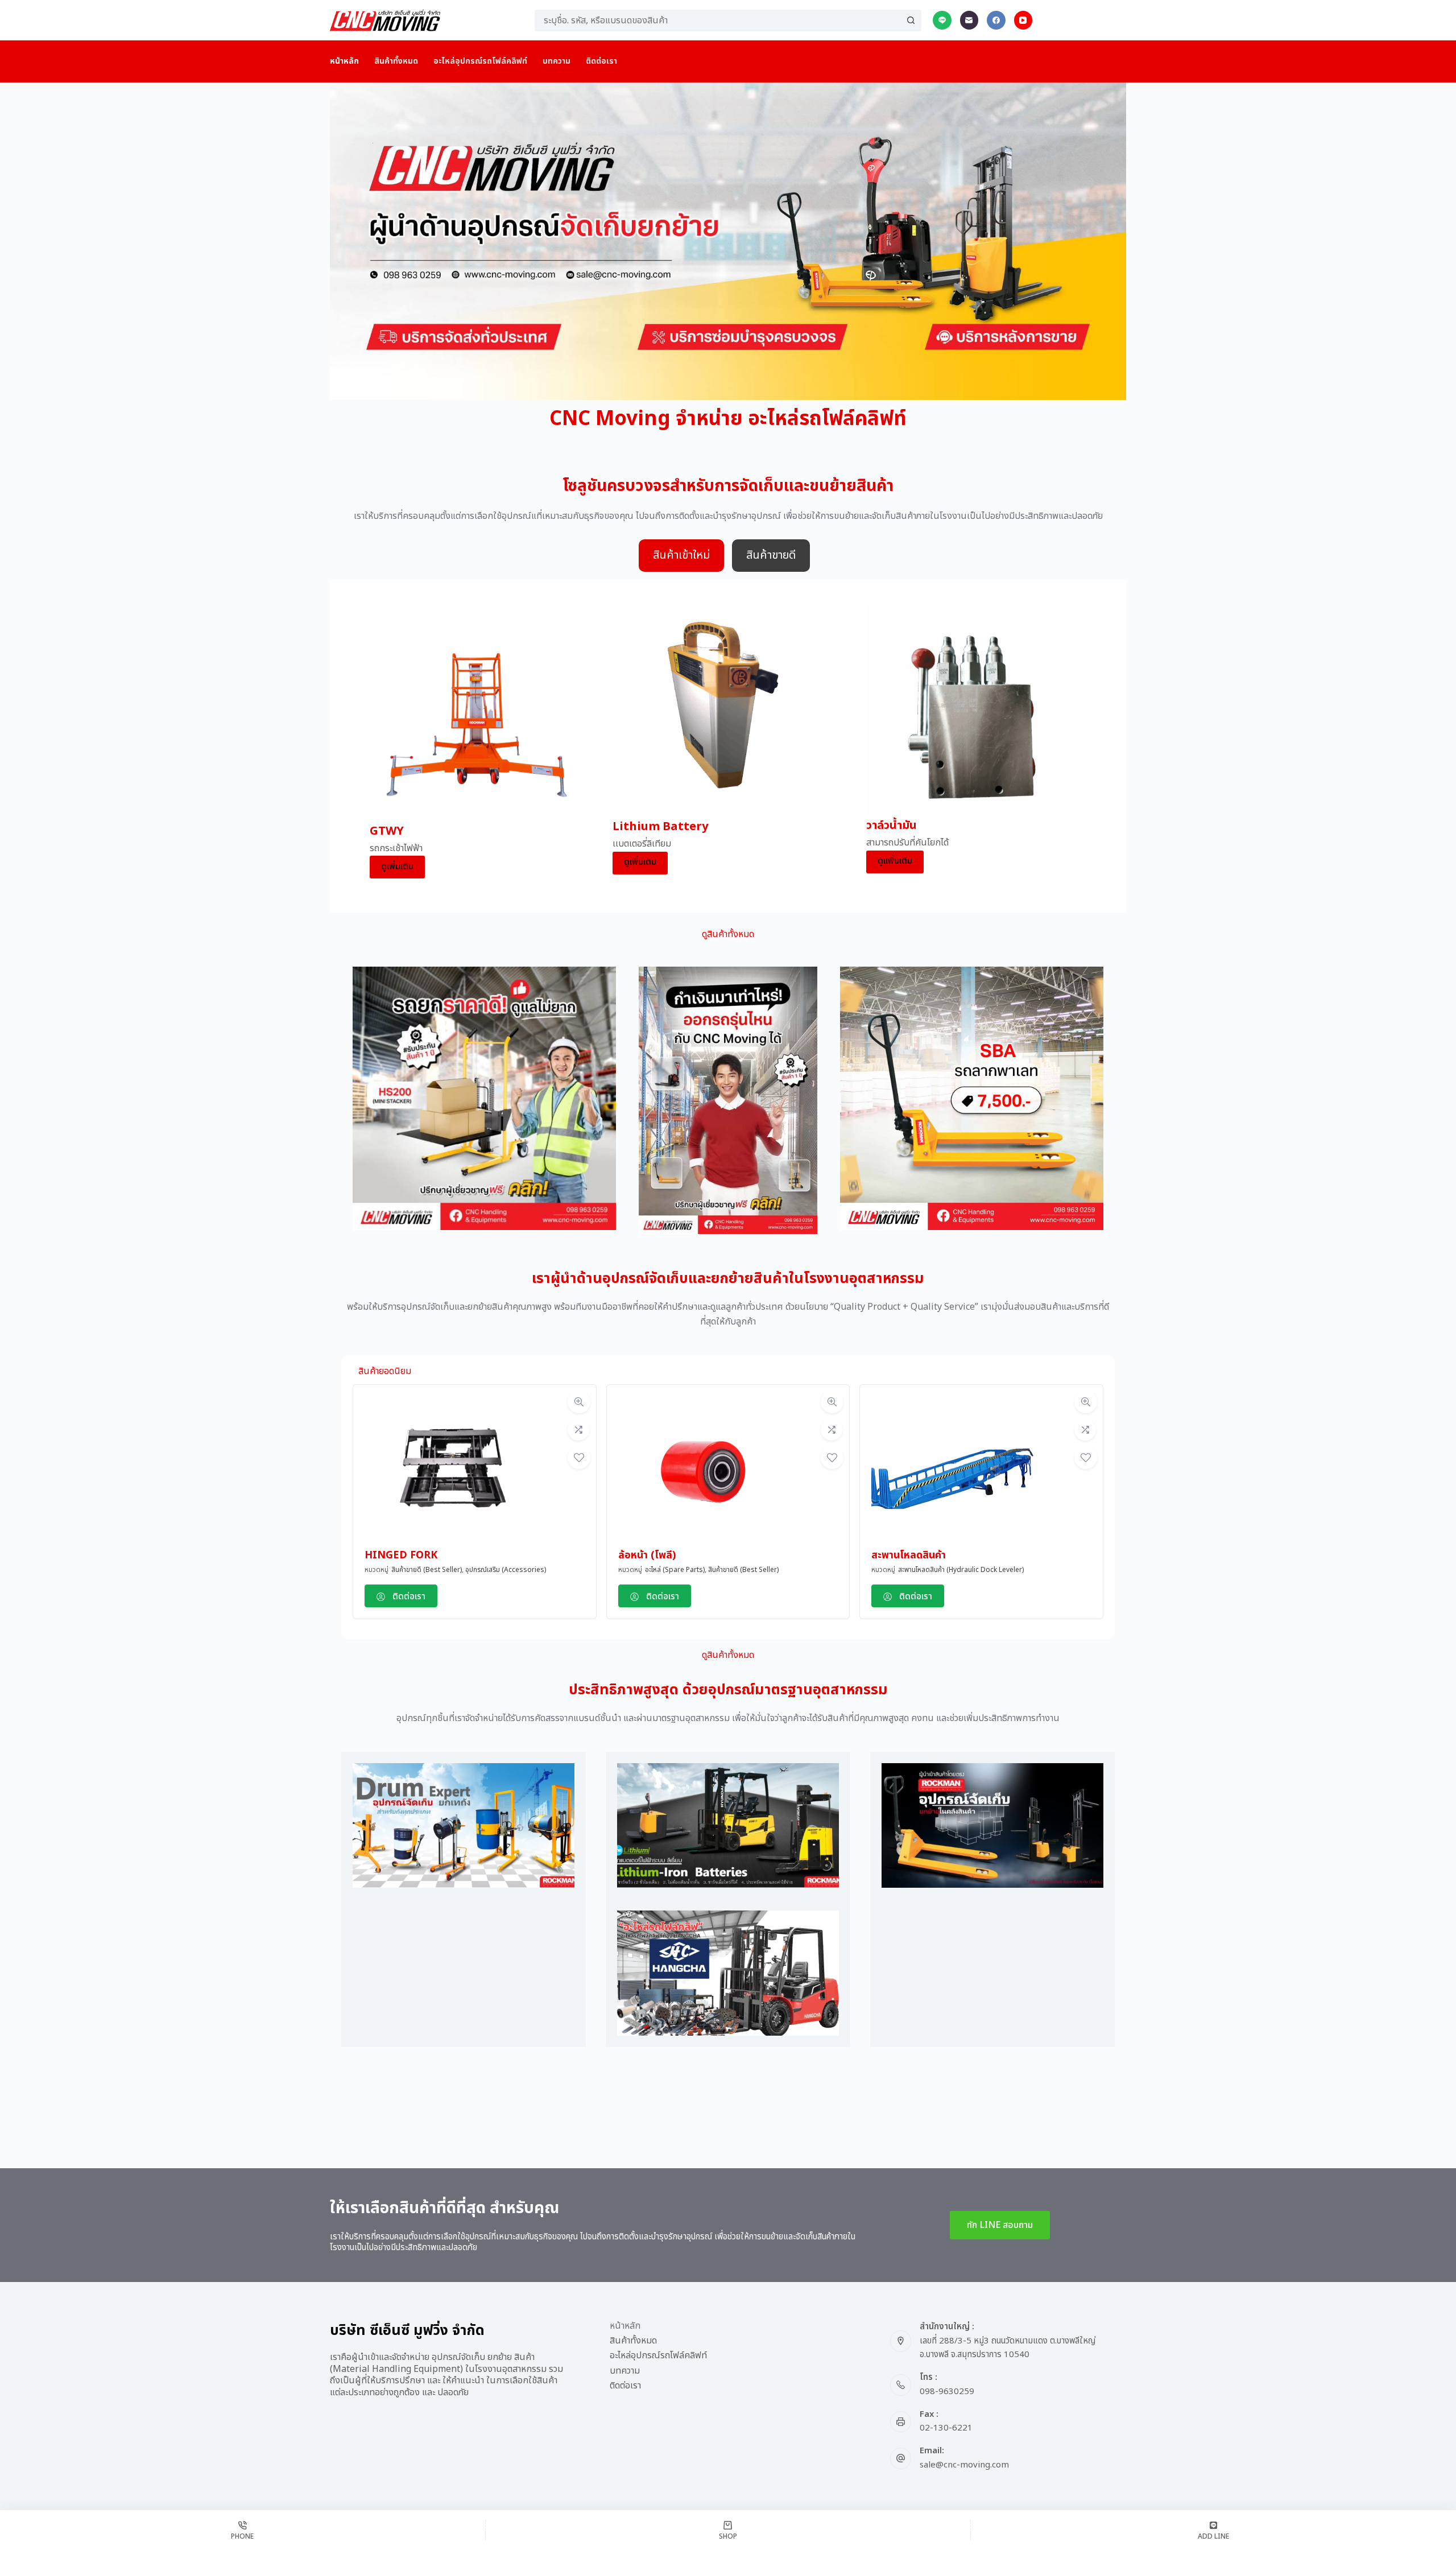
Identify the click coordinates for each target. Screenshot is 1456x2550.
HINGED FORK (401, 1555)
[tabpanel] (728, 746)
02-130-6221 (946, 2428)
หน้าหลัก (344, 61)
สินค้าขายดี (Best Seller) (427, 1570)
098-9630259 (947, 2392)
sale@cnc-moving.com (964, 2465)
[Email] (969, 20)
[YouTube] (1023, 20)
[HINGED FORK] (450, 1471)
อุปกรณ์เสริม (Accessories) (506, 1570)
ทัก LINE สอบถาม (1000, 2225)
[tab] (681, 556)
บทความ (557, 61)
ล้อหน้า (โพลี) (647, 1555)
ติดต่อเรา (601, 61)
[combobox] (718, 20)
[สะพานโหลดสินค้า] (957, 1471)
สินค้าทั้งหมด (396, 61)
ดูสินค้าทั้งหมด (728, 934)
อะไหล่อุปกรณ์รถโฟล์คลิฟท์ (480, 61)
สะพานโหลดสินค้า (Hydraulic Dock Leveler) (961, 1570)
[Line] (942, 20)
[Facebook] (996, 20)
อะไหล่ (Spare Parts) (675, 1570)
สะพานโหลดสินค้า (909, 1555)
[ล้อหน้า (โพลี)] (704, 1471)
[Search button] (911, 20)
